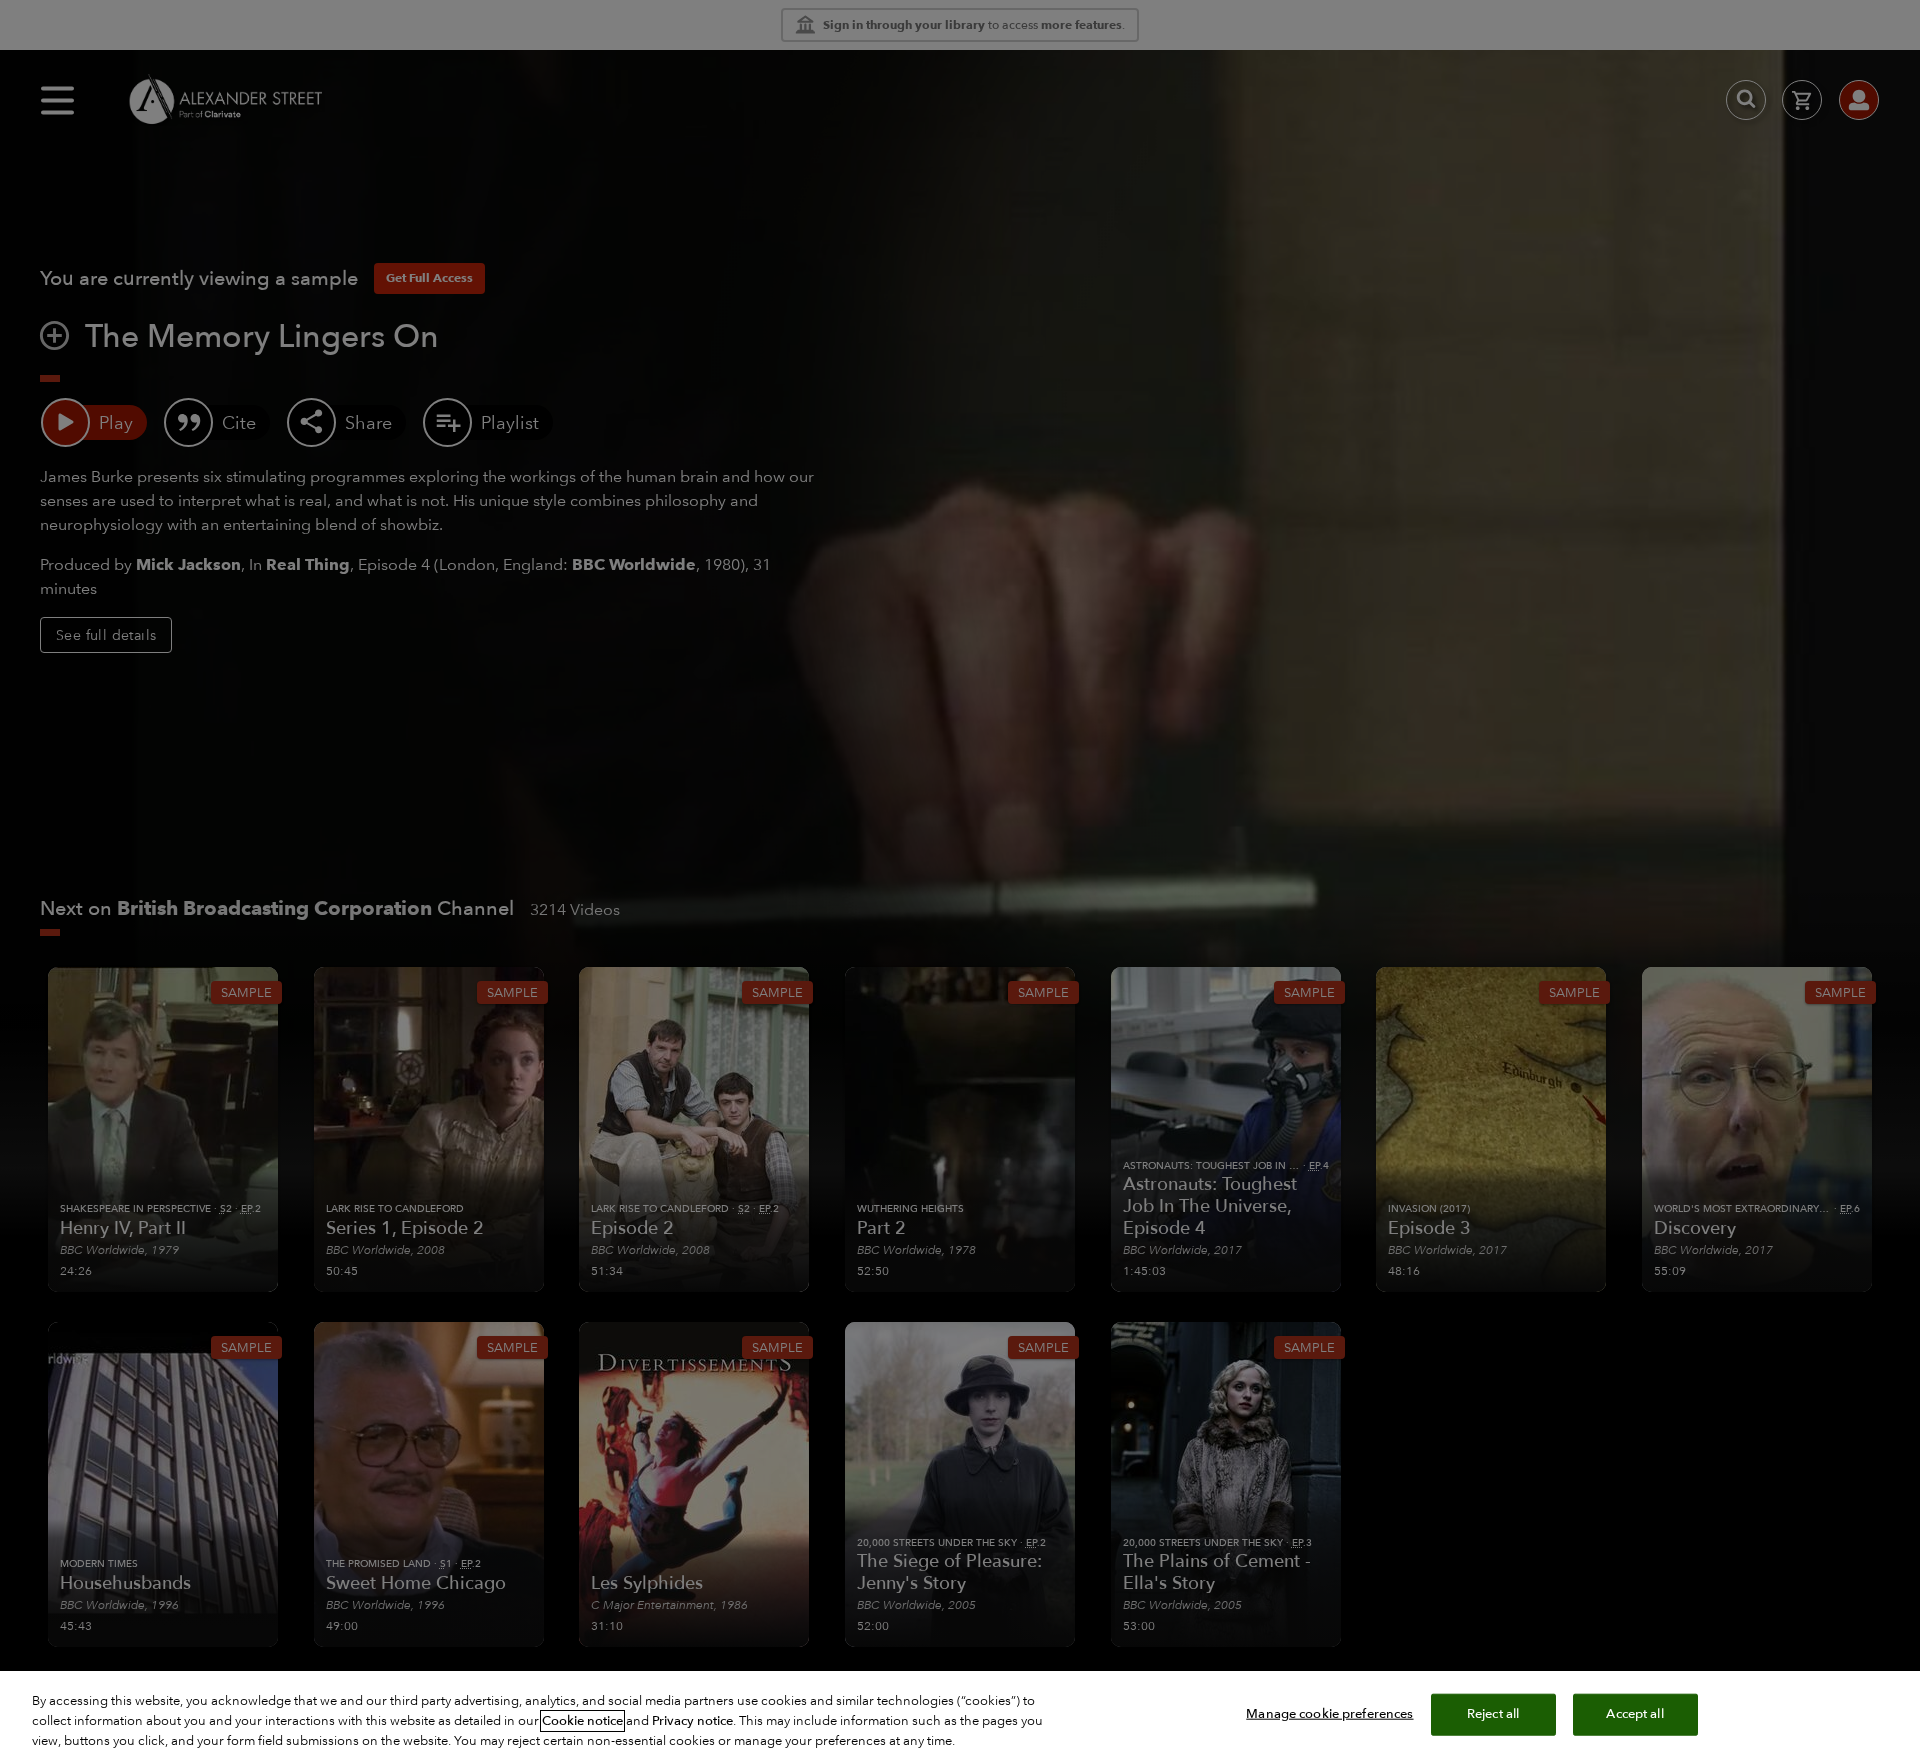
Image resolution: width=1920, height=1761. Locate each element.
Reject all (1493, 1714)
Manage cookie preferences (1329, 1714)
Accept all (1634, 1714)
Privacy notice (692, 1721)
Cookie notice (582, 1721)
